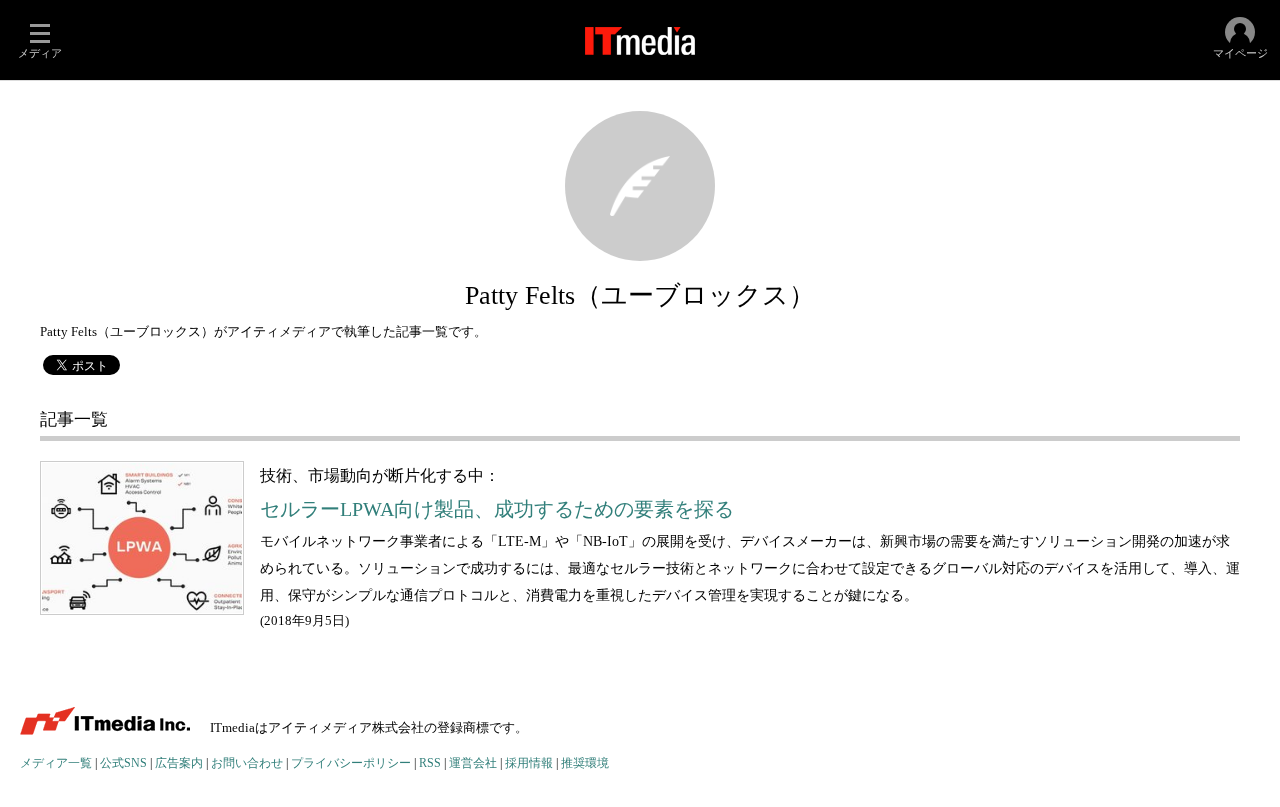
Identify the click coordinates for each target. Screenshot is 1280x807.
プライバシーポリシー (351, 763)
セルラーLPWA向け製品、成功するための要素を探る (497, 509)
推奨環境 (585, 763)
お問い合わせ (247, 763)
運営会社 (473, 763)
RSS (430, 763)
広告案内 (179, 763)
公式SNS (123, 763)
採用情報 (529, 763)
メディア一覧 (56, 763)
